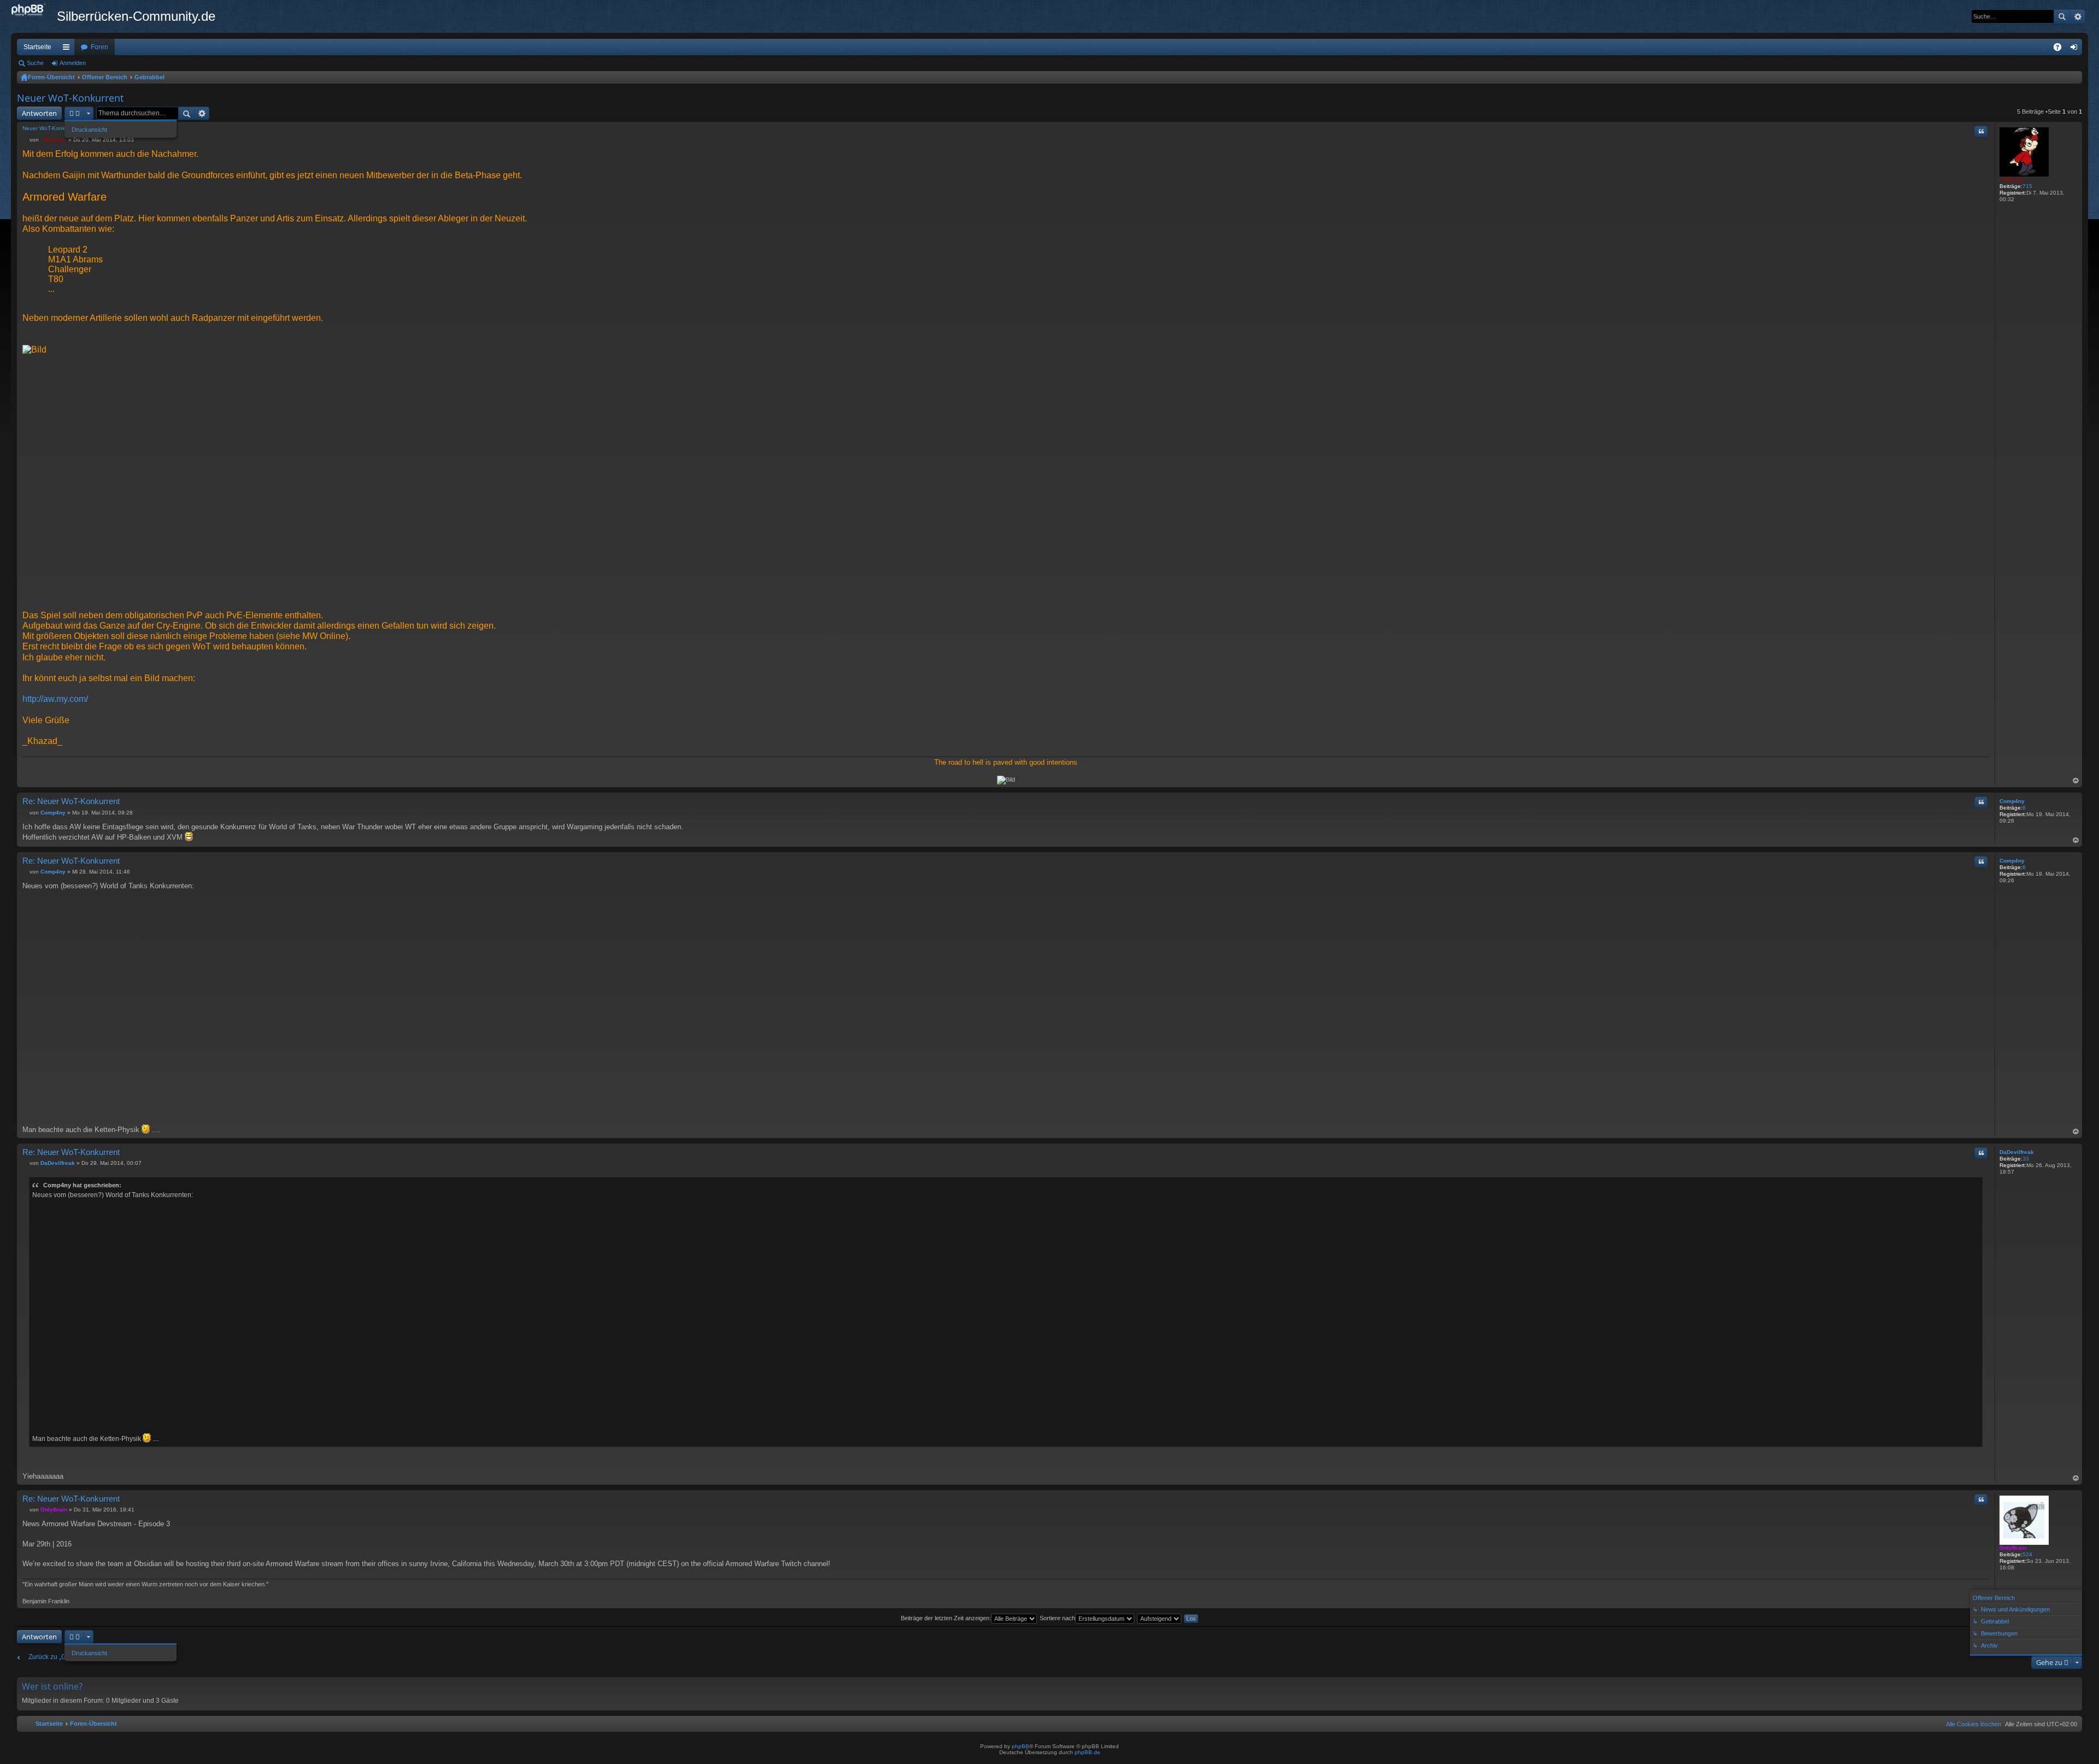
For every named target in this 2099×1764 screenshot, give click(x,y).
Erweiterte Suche (2077, 16)
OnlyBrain (2013, 1548)
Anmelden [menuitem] (2076, 49)
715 (2027, 186)
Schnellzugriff (68, 49)
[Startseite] (34, 10)
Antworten (39, 113)
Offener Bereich (105, 77)
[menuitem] (1971, 1724)
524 (2027, 1554)
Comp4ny (2012, 801)
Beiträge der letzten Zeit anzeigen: (946, 1618)
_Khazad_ (2013, 180)
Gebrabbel (149, 77)
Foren (99, 47)
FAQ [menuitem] (2061, 49)
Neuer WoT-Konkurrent (70, 98)
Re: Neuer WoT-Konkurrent (71, 801)
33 (2026, 1159)
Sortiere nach (1057, 1618)
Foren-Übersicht (51, 77)
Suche (2062, 16)
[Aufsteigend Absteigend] (1160, 1618)
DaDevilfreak (2017, 1152)
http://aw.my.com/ (55, 699)
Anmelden (73, 63)
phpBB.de (1087, 1752)
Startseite (37, 47)
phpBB (1021, 1746)
